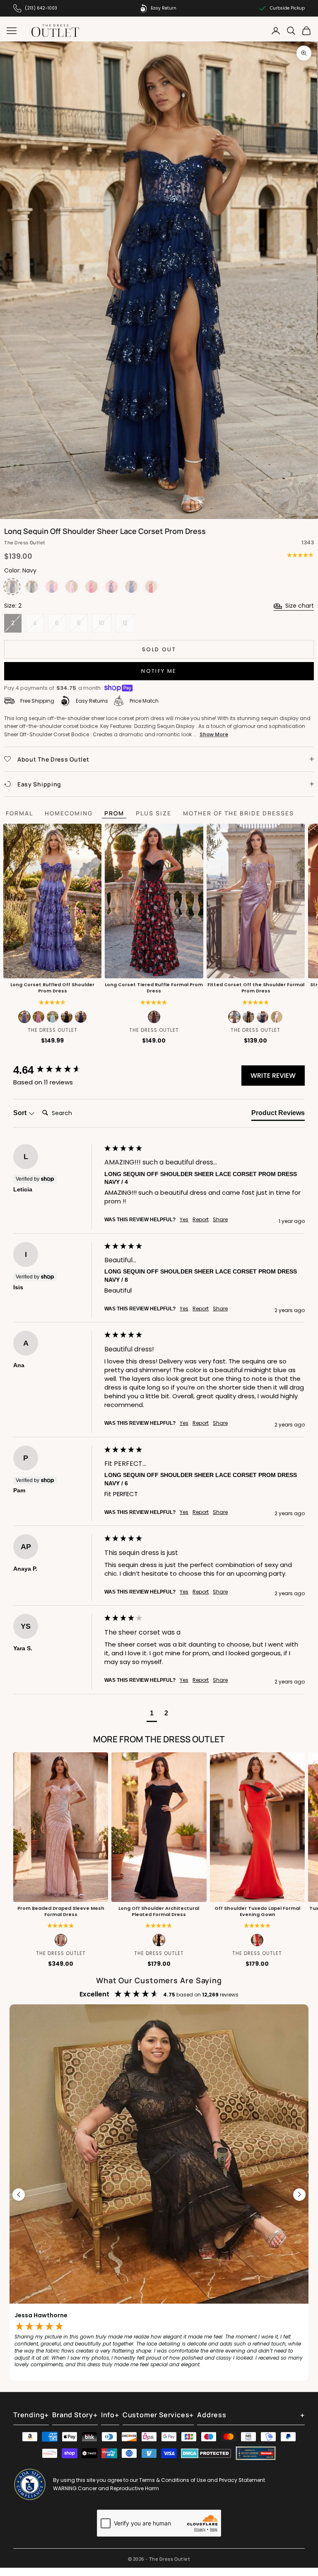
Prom (114, 813)
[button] (154, 1003)
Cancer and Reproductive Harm (118, 2488)
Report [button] (201, 1220)
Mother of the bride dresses (238, 813)
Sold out (159, 649)
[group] (57, 1070)
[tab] (278, 1115)
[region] (159, 2195)
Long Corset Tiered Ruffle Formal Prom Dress (154, 988)
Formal (19, 813)
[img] (300, 555)
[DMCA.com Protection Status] (206, 2453)
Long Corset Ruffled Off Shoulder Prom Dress (52, 988)
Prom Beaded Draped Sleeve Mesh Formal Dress (61, 1911)
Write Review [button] (273, 1076)
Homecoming (69, 813)
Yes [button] (184, 1220)
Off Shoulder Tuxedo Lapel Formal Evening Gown (257, 1911)
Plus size (154, 813)
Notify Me (159, 671)
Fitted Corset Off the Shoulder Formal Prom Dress (255, 988)
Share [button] (220, 1220)
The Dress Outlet (25, 542)
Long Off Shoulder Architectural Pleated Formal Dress (159, 1911)
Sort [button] (21, 1113)
